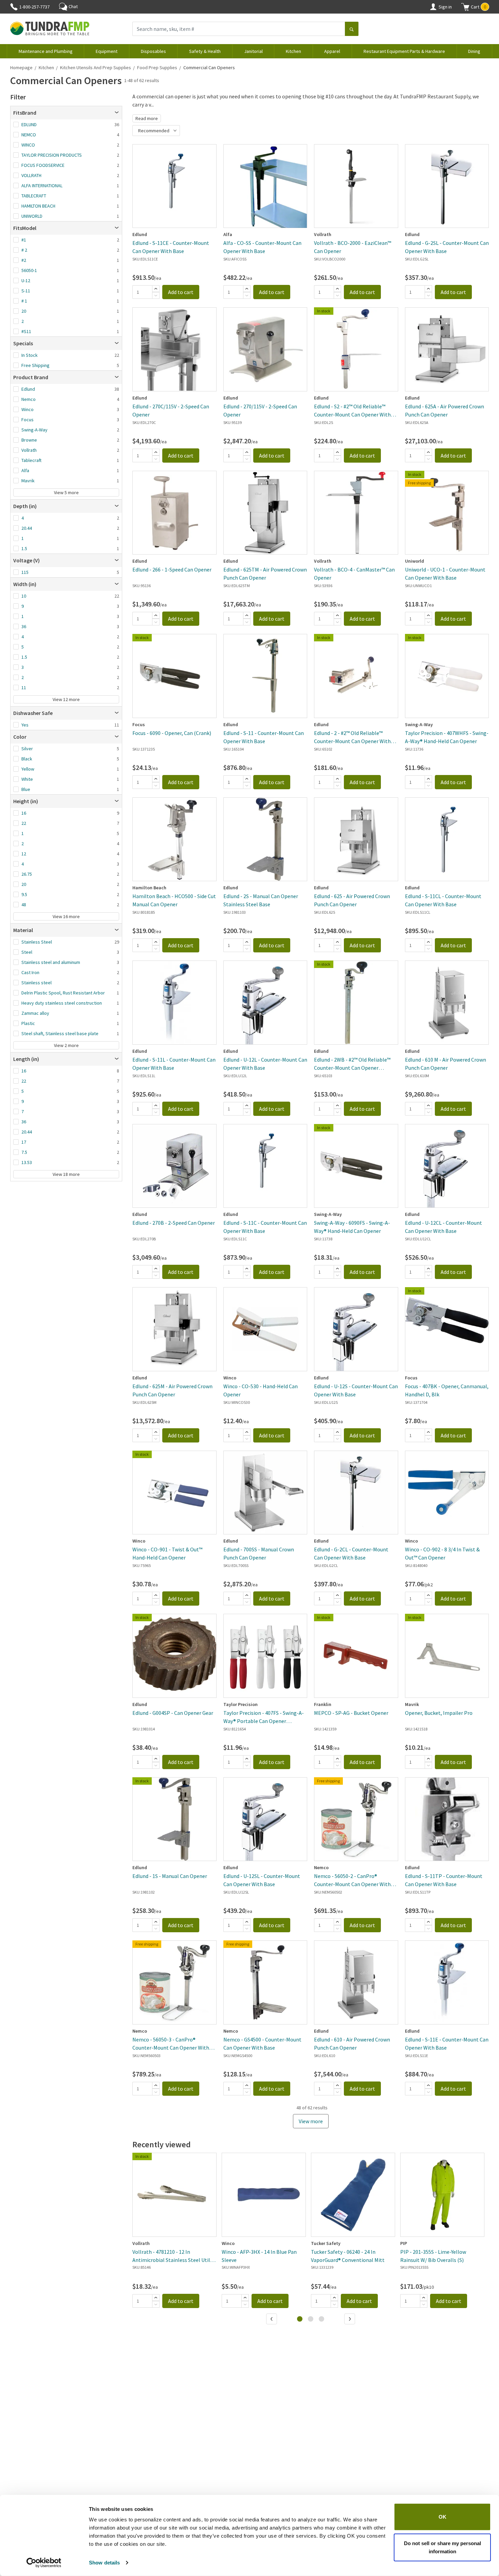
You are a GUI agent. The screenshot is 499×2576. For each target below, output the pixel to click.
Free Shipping (35, 365)
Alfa (25, 470)
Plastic (28, 1023)
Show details (104, 2563)
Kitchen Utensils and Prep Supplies (96, 67)
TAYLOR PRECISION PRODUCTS (52, 155)
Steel (27, 952)
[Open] (117, 113)
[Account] (433, 7)
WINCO (28, 145)
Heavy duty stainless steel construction (62, 1003)
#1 (24, 240)
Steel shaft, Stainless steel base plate (60, 1033)
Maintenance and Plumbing (46, 51)
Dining (474, 51)
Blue (26, 789)
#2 (24, 260)
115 (25, 572)
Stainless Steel (37, 942)
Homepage (21, 67)
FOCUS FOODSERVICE (43, 165)
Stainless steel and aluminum (51, 962)
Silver (27, 749)
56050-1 (29, 270)
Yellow (28, 769)
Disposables (153, 51)
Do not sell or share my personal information (442, 2547)
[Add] (156, 289)
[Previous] (272, 2320)
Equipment (107, 51)
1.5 (24, 548)
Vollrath (29, 450)
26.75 (27, 874)
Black (27, 759)
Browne (29, 440)
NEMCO (29, 135)
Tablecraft (31, 460)
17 (24, 1142)
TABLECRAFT (34, 196)
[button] (475, 7)
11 (24, 687)
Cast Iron (30, 972)
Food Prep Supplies (157, 67)
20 (24, 311)
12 (24, 854)
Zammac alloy (35, 1013)
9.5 (24, 894)
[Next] (350, 2320)
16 (24, 813)
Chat (73, 6)
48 (24, 905)
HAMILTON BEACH (38, 206)
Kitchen (293, 51)
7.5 (24, 1152)
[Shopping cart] (465, 7)
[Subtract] (156, 295)
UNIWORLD (32, 216)
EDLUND (29, 124)
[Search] (352, 30)
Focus (27, 420)
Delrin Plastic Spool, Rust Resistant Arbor (63, 993)
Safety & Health (205, 51)
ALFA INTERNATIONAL (42, 186)
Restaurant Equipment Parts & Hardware (404, 51)
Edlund (28, 389)
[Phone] (14, 7)
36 (24, 626)
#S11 (26, 331)
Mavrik (28, 481)
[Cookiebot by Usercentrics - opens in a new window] (44, 2563)
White (27, 779)
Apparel (332, 51)
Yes (25, 725)
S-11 (26, 291)
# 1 (24, 301)
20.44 (27, 528)
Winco (27, 409)
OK (442, 2517)
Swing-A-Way (34, 430)
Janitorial (253, 51)
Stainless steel (36, 983)
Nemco (29, 399)
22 (24, 823)
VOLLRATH (31, 175)
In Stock (30, 355)
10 (24, 596)
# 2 (24, 250)
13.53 (27, 1162)
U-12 (26, 280)
